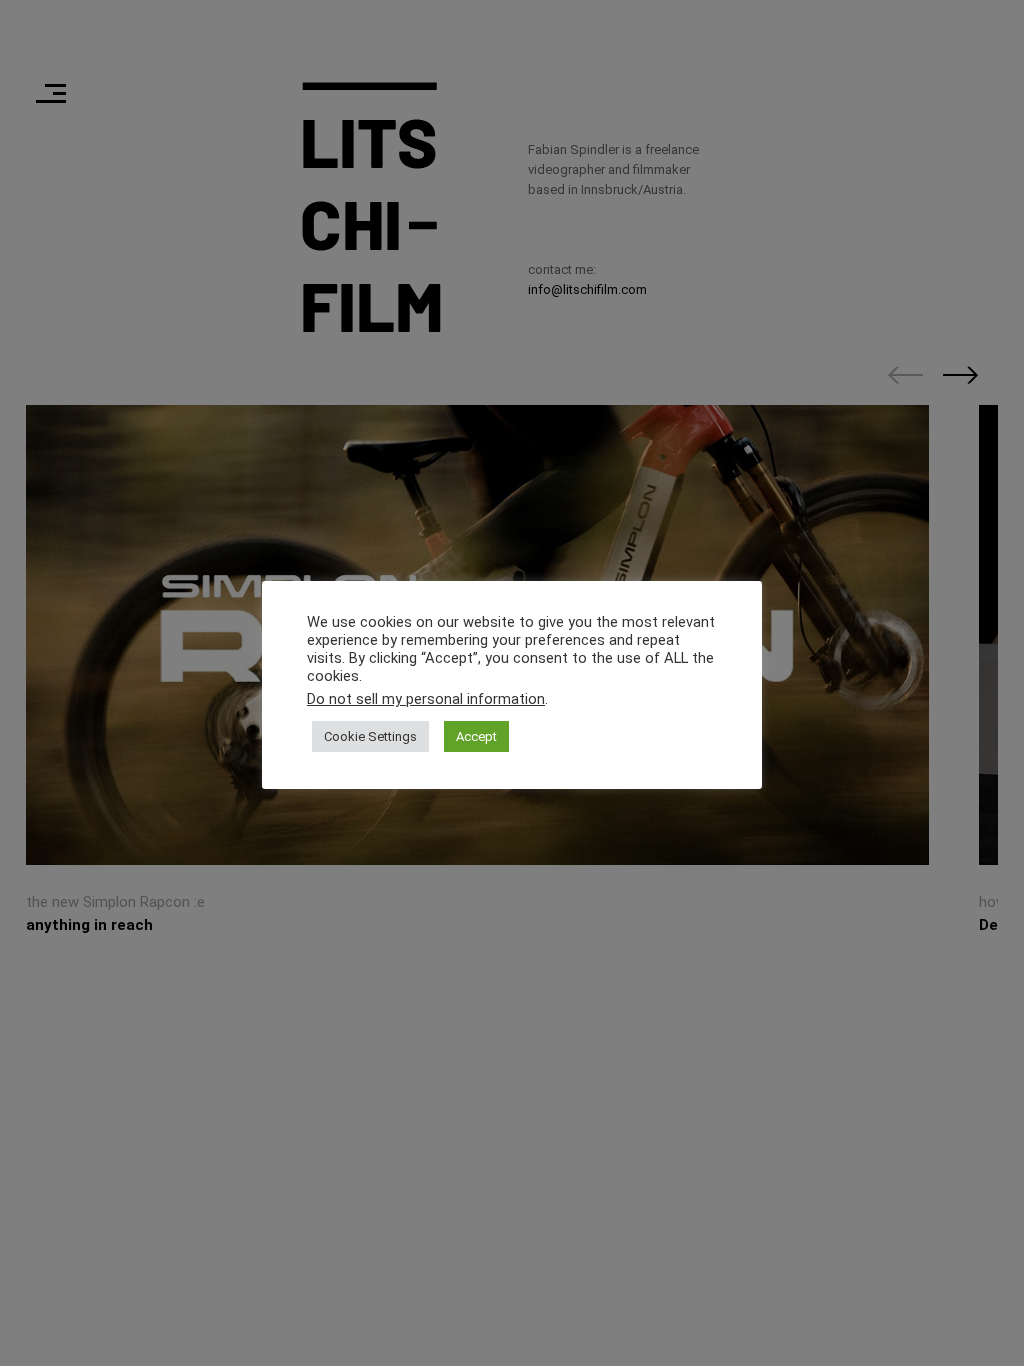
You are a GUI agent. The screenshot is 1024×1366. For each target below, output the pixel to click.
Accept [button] (476, 736)
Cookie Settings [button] (370, 736)
